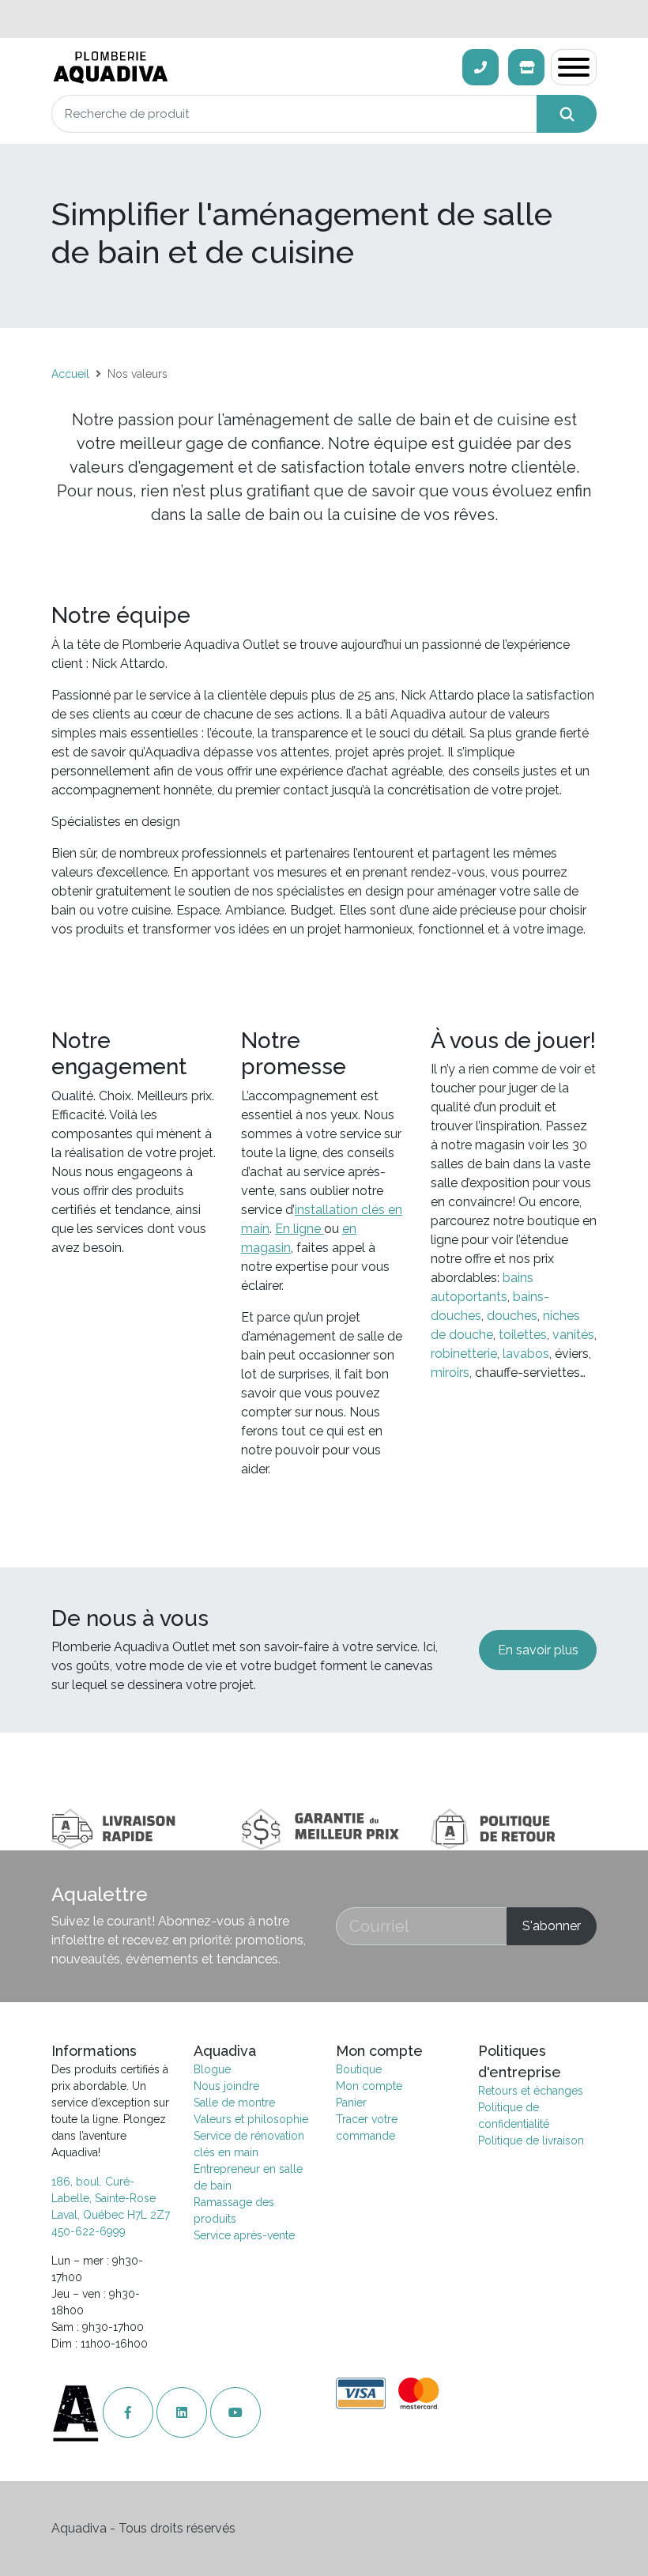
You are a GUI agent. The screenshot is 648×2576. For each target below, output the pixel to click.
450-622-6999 (89, 2231)
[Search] (567, 114)
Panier (351, 2103)
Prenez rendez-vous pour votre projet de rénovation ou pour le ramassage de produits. (324, 19)
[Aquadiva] (252, 68)
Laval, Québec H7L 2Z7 (111, 2215)
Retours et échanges (531, 2091)
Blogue (212, 2069)
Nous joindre (226, 2086)
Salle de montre (234, 2103)
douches (512, 1316)
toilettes (523, 1335)
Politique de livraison (531, 2140)
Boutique (359, 2069)
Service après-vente (244, 2235)
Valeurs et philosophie (251, 2119)
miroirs (450, 1373)
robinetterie (464, 1354)
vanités (573, 1335)
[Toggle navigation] (574, 67)
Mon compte (369, 2086)
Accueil (70, 374)
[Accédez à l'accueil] (77, 2413)
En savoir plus (538, 1650)
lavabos (526, 1354)
